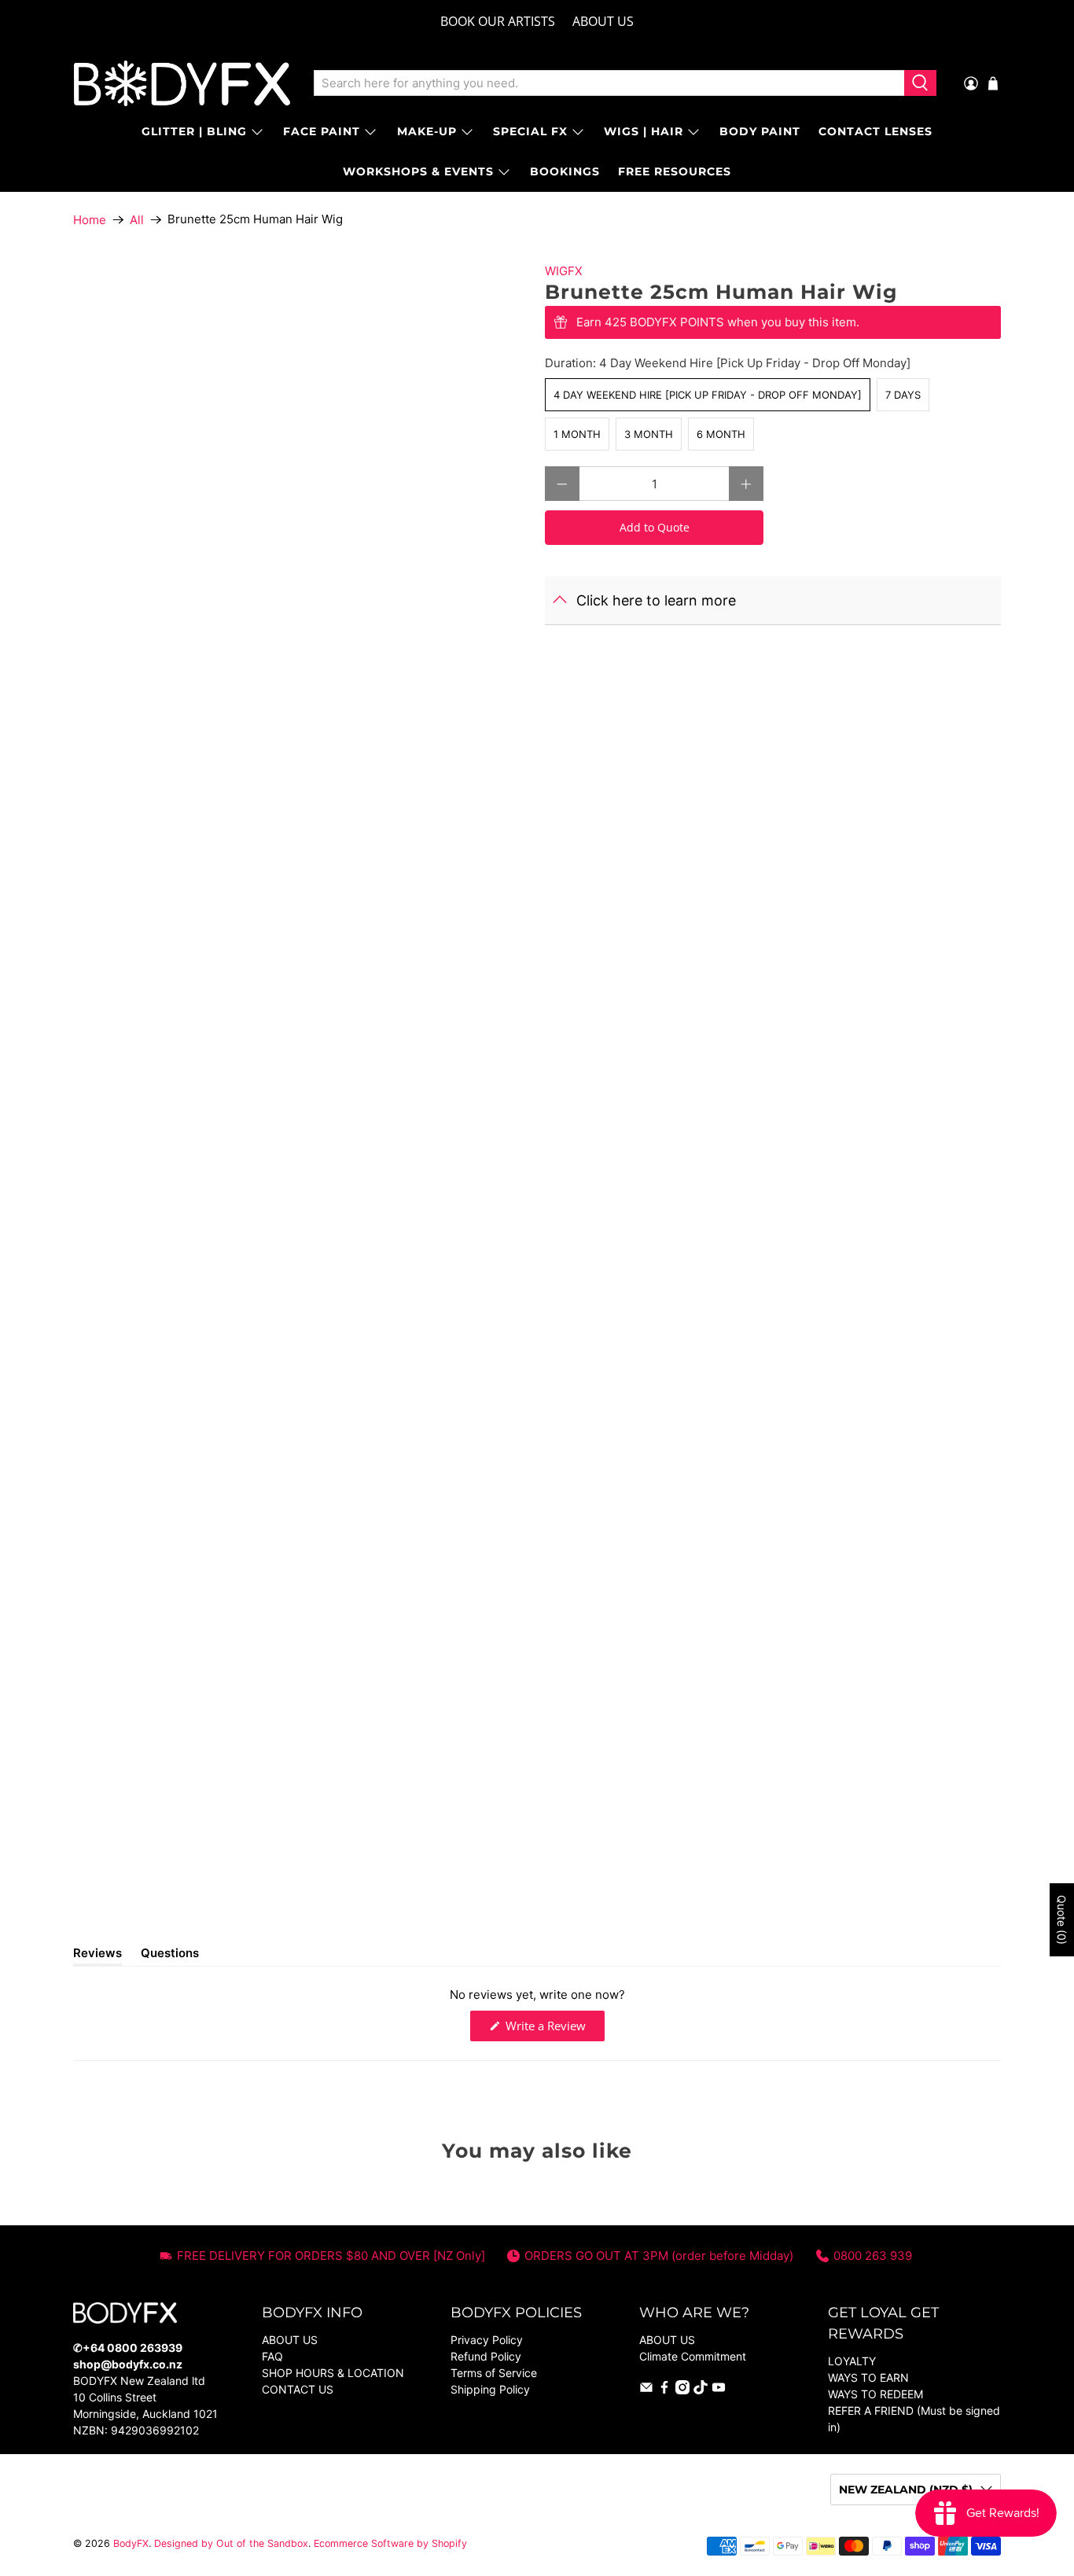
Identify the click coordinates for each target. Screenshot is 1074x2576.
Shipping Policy (490, 2389)
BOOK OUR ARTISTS (498, 21)
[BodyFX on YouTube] (719, 2390)
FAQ (272, 2356)
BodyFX (131, 2543)
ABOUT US (603, 21)
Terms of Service (494, 2373)
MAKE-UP (427, 131)
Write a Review (554, 2029)
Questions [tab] (170, 1956)
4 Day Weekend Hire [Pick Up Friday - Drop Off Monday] (708, 395)
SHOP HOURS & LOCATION (333, 2373)
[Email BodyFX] (646, 2390)
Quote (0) (1062, 1920)
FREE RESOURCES (675, 171)
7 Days (903, 395)
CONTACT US (298, 2389)
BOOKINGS (565, 171)
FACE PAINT (322, 131)
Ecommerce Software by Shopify (390, 2543)
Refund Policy (486, 2356)
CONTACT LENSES (875, 131)
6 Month (721, 434)
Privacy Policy (487, 2340)
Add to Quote (655, 527)
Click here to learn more (656, 600)
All (137, 220)
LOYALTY (852, 2361)
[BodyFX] (182, 83)
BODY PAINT (760, 131)
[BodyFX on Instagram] (682, 2390)
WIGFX (564, 271)
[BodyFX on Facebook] (664, 2390)
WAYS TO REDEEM (875, 2394)
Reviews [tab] (97, 1956)
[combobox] (609, 83)
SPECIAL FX (530, 131)
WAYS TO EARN (868, 2377)
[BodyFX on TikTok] (701, 2390)
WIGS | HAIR (644, 131)
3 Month (649, 434)
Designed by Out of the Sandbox (231, 2543)
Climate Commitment (693, 2356)
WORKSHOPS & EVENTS (418, 171)
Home (90, 220)
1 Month (577, 434)
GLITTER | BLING (194, 131)
